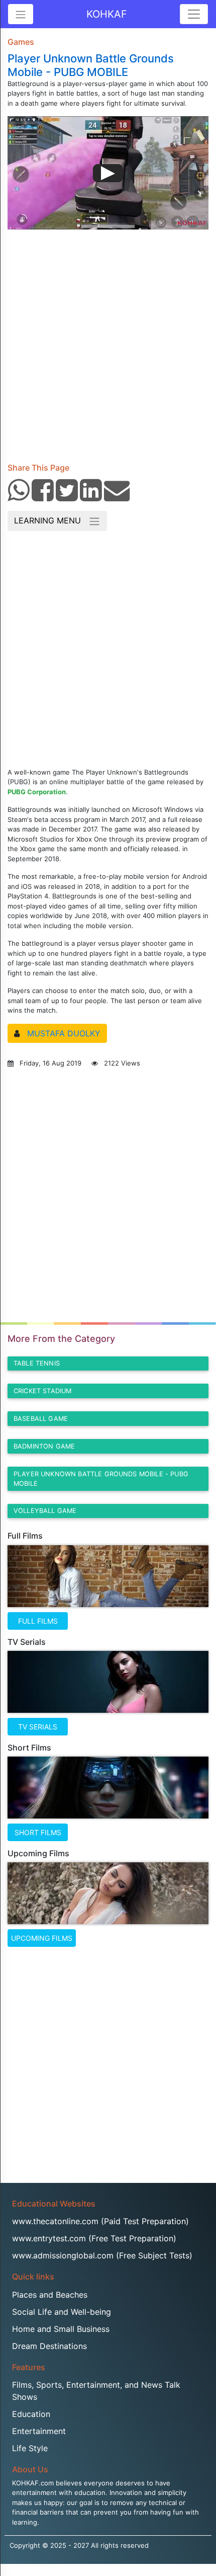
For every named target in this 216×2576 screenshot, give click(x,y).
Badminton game (44, 1446)
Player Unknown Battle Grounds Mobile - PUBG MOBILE (101, 1479)
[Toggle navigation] (194, 14)
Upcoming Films (42, 1938)
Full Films (38, 1621)
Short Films (38, 1832)
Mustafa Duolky (64, 1033)
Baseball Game (41, 1419)
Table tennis (37, 1363)
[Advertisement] (108, 342)
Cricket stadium (42, 1391)
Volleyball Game (45, 1511)
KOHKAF (107, 14)
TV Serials (38, 1727)
